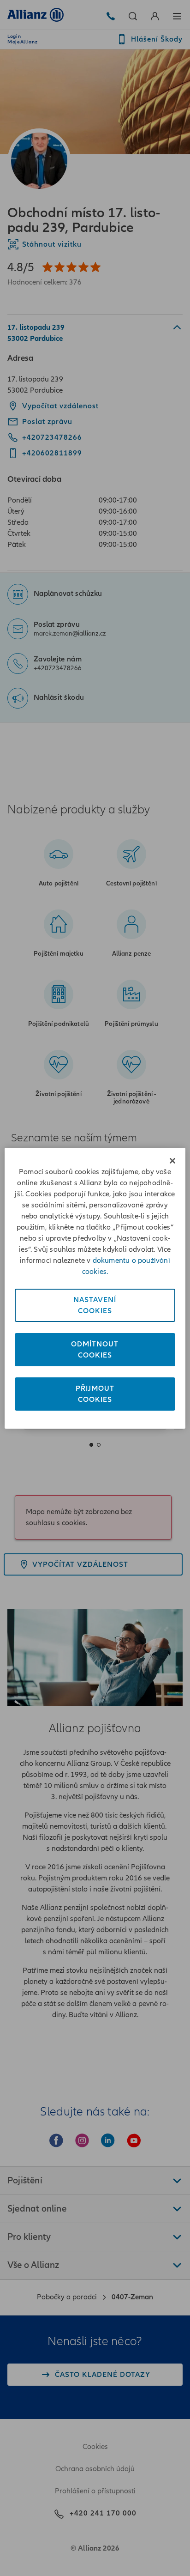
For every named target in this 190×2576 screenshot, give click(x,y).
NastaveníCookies (95, 1305)
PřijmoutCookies (95, 1394)
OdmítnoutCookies (95, 1350)
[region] (95, 1288)
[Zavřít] (172, 1161)
